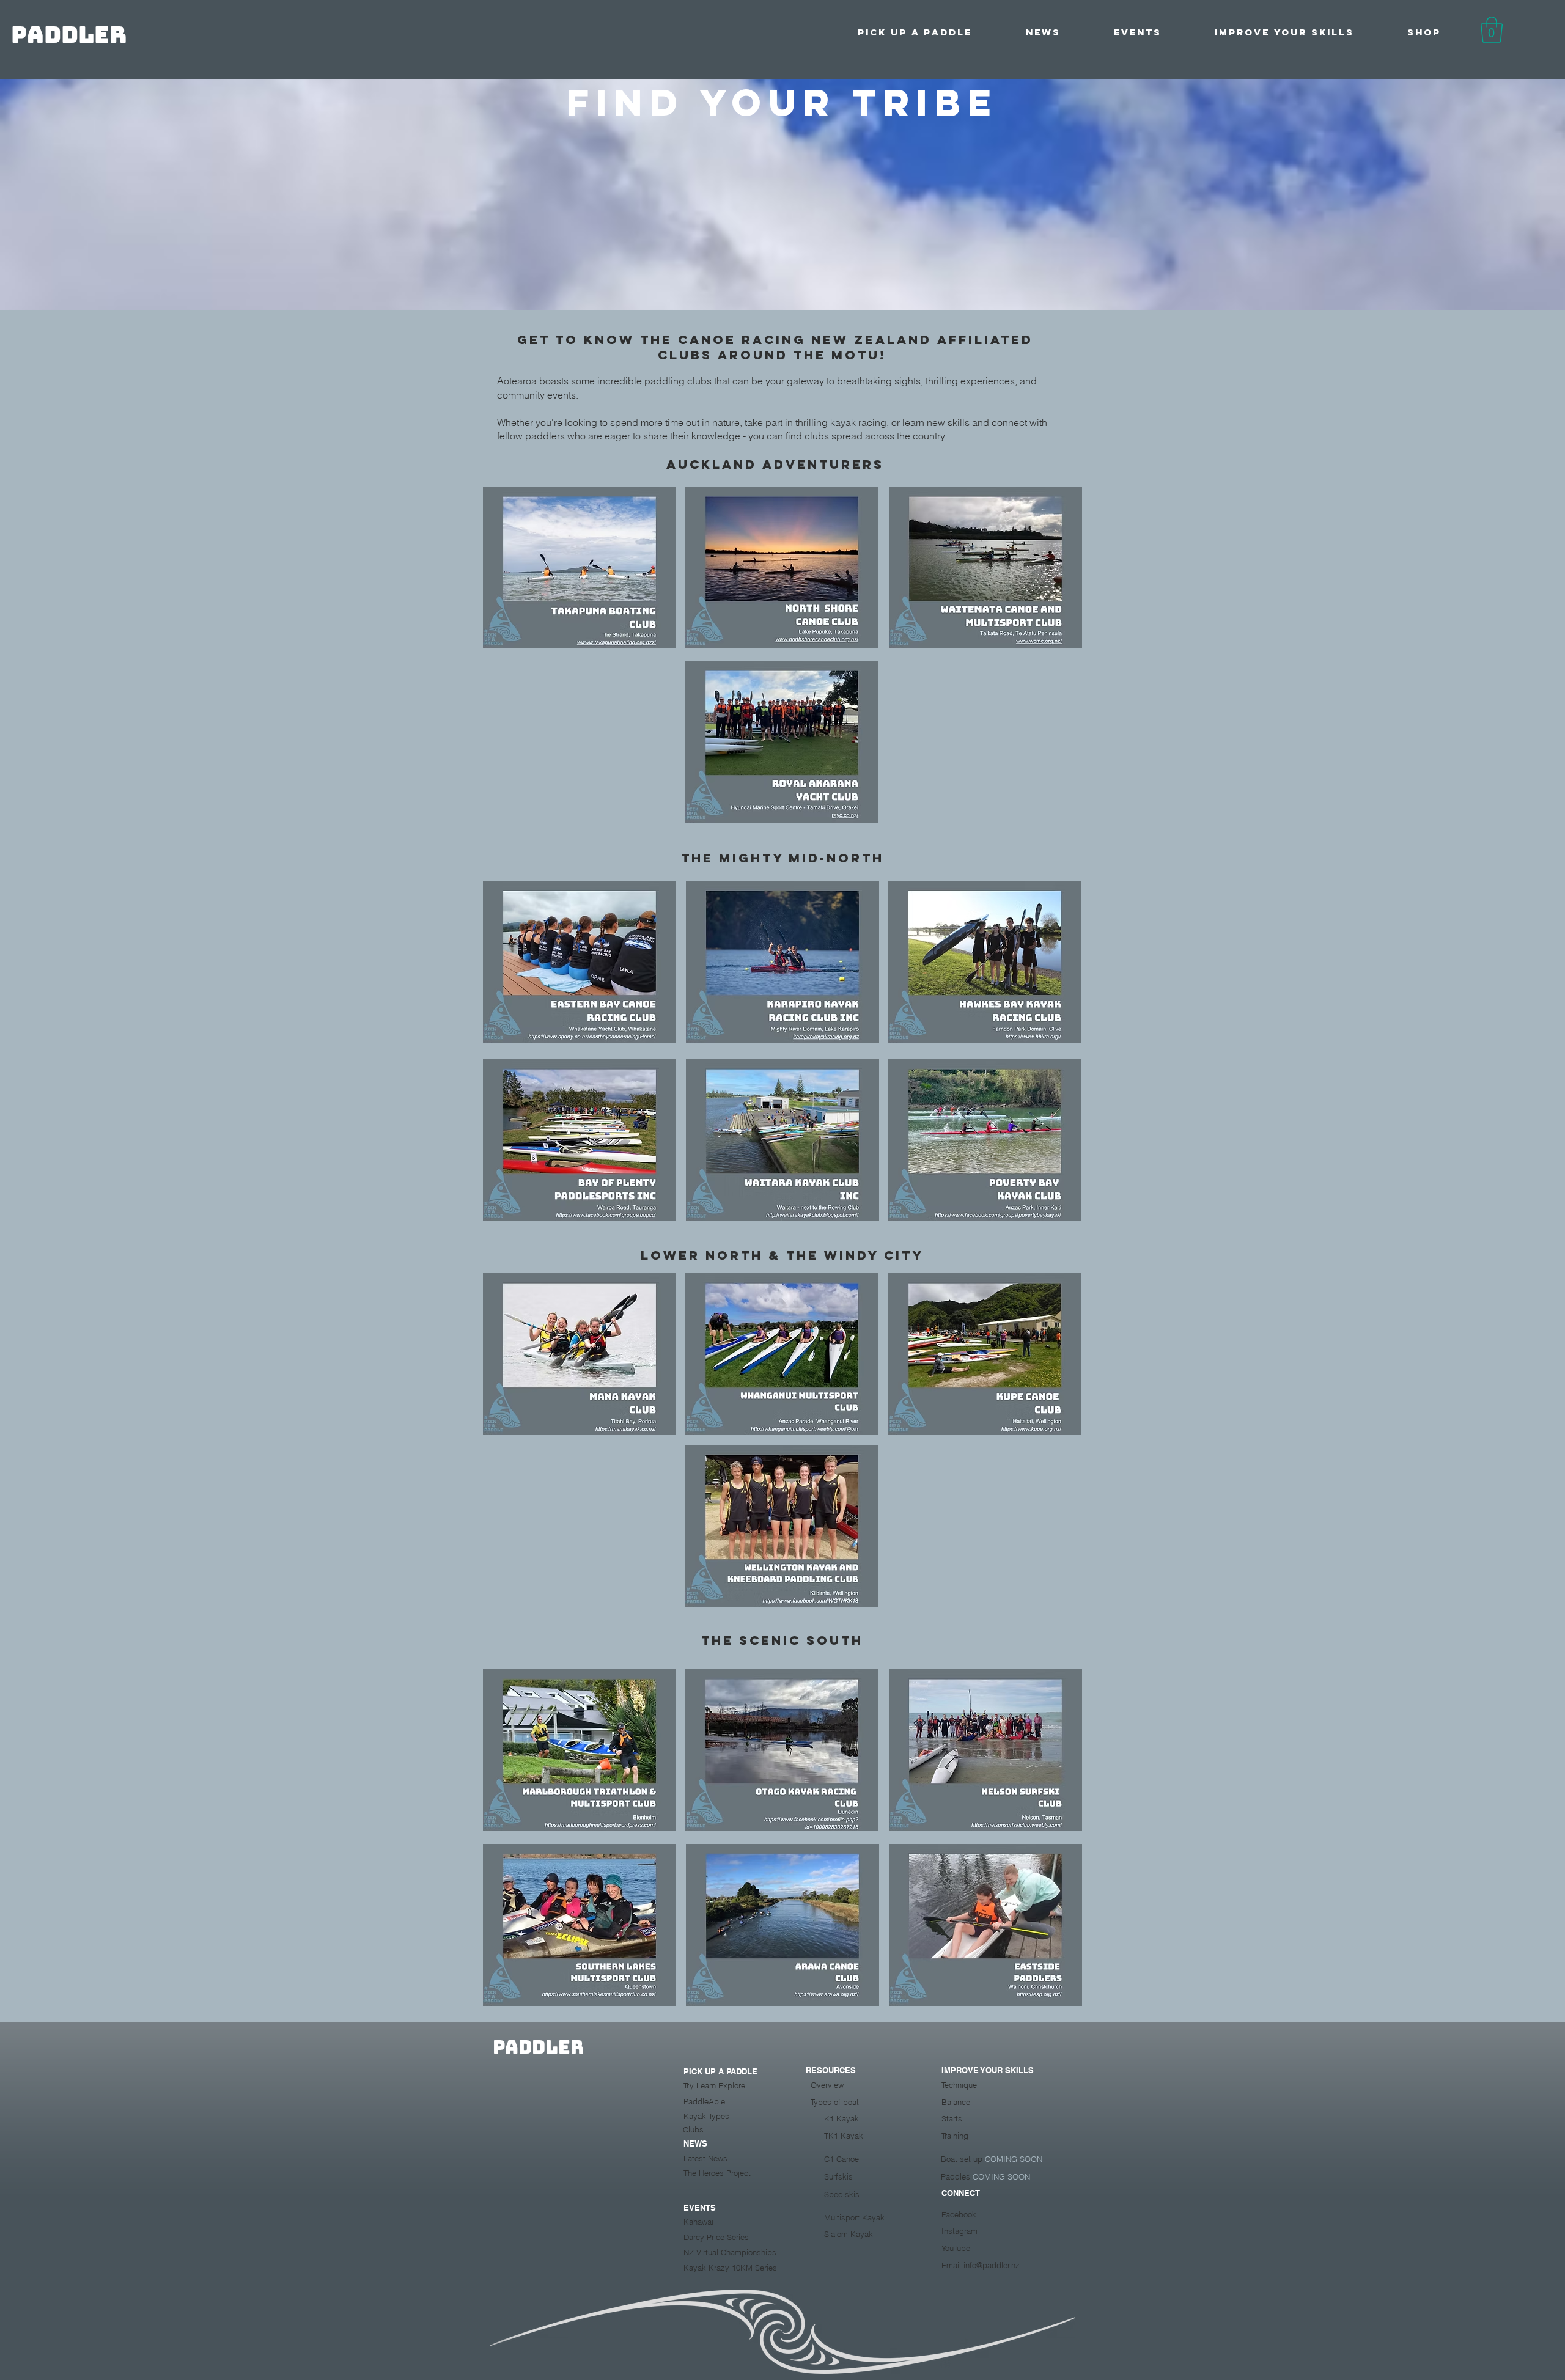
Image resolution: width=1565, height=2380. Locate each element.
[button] (915, 32)
